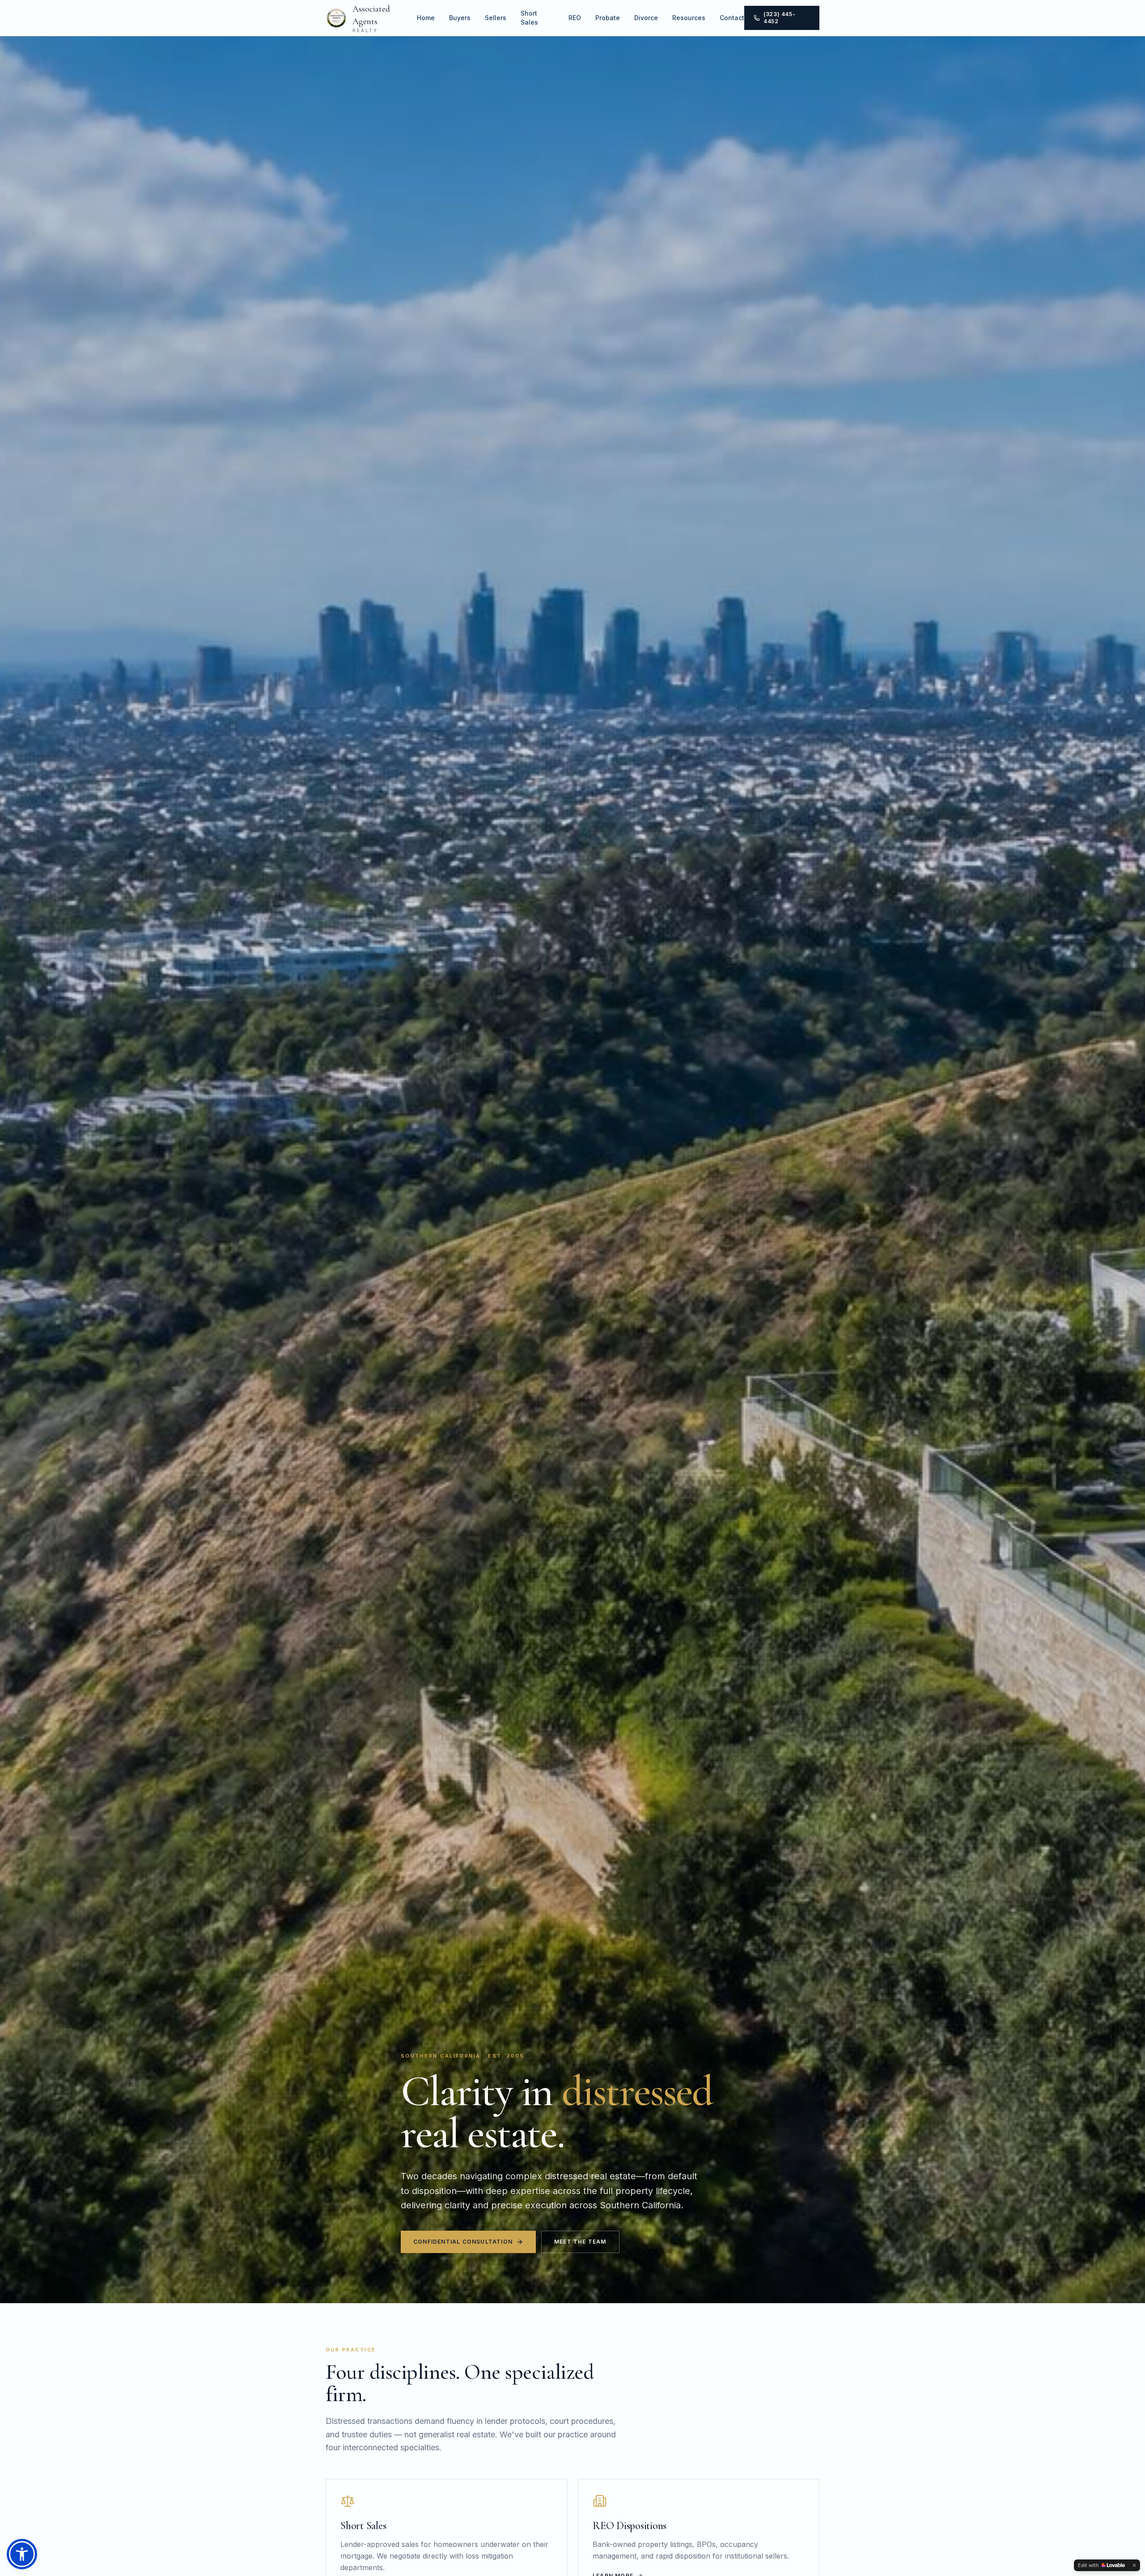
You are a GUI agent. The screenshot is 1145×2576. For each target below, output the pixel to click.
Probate (608, 18)
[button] (22, 2554)
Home (426, 18)
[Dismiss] (1134, 2565)
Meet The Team (580, 2242)
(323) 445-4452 (779, 18)
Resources (689, 18)
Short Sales (529, 18)
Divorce (646, 18)
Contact (732, 18)
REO (575, 18)
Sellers (496, 18)
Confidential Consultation (463, 2242)
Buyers (460, 18)
